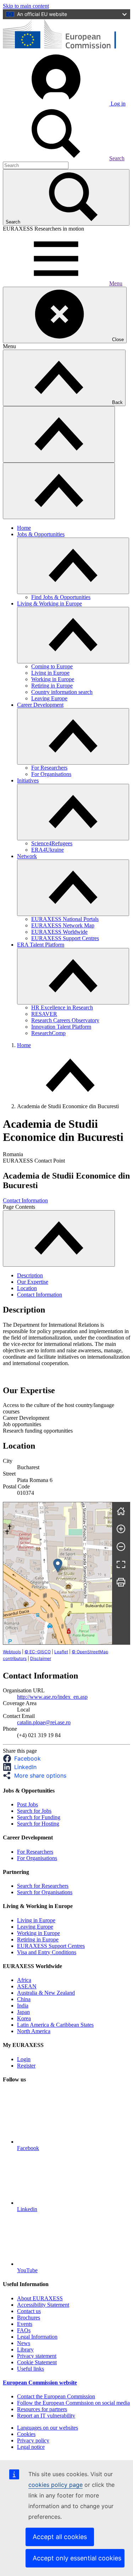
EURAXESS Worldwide (59, 932)
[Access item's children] (73, 566)
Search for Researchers (43, 1886)
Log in (117, 104)
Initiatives (28, 780)
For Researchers (49, 768)
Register (26, 2066)
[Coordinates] (58, 1566)
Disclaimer (41, 1658)
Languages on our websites (48, 2428)
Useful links (31, 2369)
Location (27, 1288)
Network (27, 856)
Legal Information (37, 2337)
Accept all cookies (60, 2537)
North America (34, 2031)
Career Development (40, 705)
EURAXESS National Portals (65, 919)
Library (25, 2349)
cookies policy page (56, 2485)
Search (117, 158)
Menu (116, 283)
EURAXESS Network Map (63, 925)
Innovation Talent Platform (61, 1027)
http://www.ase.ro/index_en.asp (52, 1697)
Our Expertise (33, 1282)
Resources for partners (42, 2409)
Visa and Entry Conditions (47, 1952)
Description (30, 1275)
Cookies (26, 2434)
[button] (24, 1758)
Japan (23, 2012)
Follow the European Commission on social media (73, 2403)
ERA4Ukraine (48, 850)
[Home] (121, 1511)
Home (24, 528)
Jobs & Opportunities (41, 534)
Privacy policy (33, 2440)
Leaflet (61, 1652)
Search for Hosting (38, 1824)
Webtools (12, 1652)
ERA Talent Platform (41, 945)
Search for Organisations (45, 1892)
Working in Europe (53, 679)
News (24, 2343)
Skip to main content (26, 6)
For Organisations (51, 774)
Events (25, 2324)
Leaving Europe (49, 698)
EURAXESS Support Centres (65, 938)
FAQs (24, 2330)
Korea (24, 2018)
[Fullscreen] (121, 1564)
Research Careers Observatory (65, 1020)
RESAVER (44, 1014)
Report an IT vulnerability (46, 2416)
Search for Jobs (34, 1811)
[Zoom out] (121, 1547)
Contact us (29, 2311)
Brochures (29, 2318)
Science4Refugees (52, 843)
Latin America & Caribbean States (55, 2025)
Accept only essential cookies (77, 2558)
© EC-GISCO (38, 1652)
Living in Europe (50, 673)
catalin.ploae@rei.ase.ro (44, 1722)
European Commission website (40, 2383)
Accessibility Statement (43, 2305)
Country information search (62, 692)
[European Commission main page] (66, 49)
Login (24, 2059)
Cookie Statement (37, 2362)
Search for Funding (39, 1817)
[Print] (121, 1582)
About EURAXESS (40, 2298)
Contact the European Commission (56, 2396)
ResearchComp (48, 1033)
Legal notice (31, 2447)
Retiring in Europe (52, 686)
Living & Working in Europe (49, 603)
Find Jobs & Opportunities (61, 597)
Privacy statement (37, 2356)
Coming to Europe (52, 666)
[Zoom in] (121, 1529)
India (23, 2006)
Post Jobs (27, 1804)
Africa (24, 1980)
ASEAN (27, 1986)
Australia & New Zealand (46, 1993)
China (24, 1999)
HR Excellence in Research (62, 1007)
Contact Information (25, 1200)
